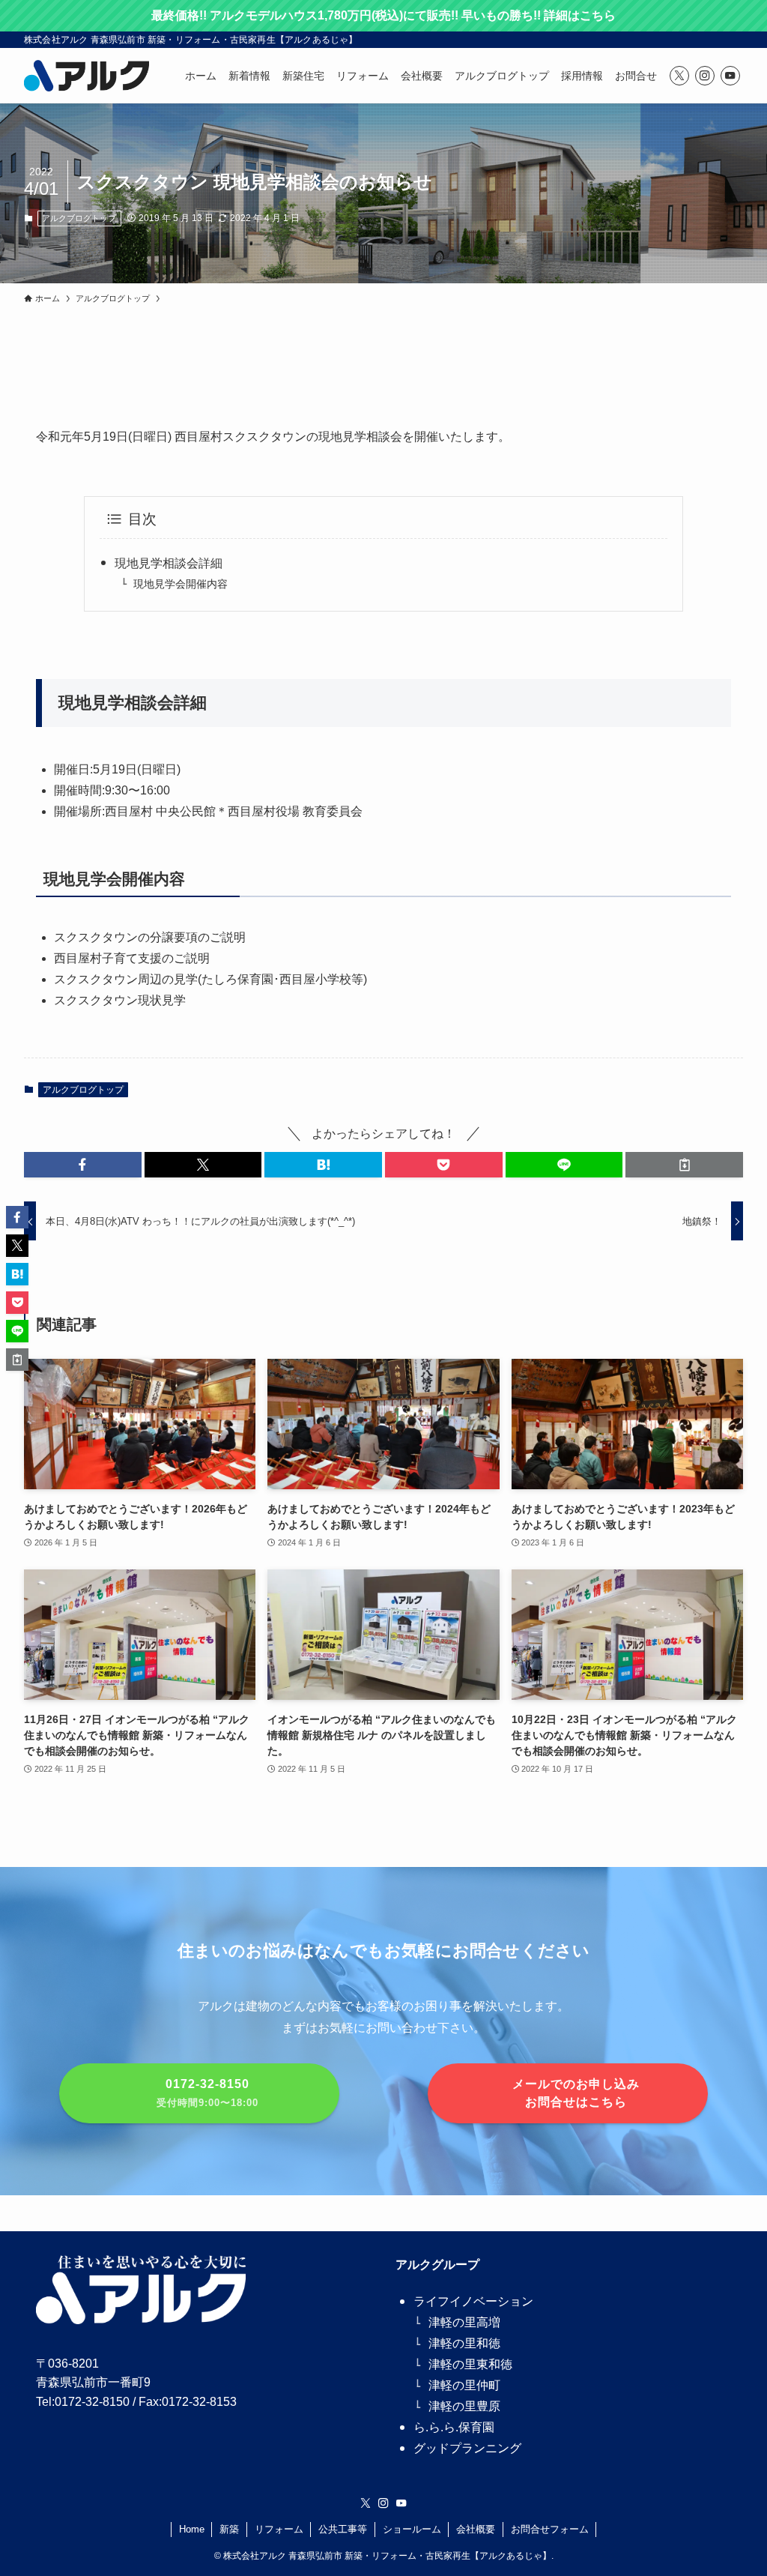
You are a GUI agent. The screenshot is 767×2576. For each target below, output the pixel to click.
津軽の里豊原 (464, 2406)
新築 (229, 2529)
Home (192, 2529)
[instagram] (705, 76)
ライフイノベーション (473, 2301)
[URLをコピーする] (684, 1165)
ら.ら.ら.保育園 (454, 2427)
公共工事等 (343, 2529)
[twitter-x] (679, 76)
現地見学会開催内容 (181, 584)
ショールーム (412, 2529)
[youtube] (730, 76)
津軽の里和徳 (464, 2343)
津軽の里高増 (464, 2322)
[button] (83, 1165)
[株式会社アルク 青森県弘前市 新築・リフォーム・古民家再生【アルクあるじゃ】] (87, 76)
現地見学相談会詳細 (169, 563)
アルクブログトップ (79, 218)
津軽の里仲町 (464, 2385)
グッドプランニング (467, 2448)
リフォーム (279, 2529)
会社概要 (476, 2529)
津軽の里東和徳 (470, 2364)
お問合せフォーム (550, 2529)
